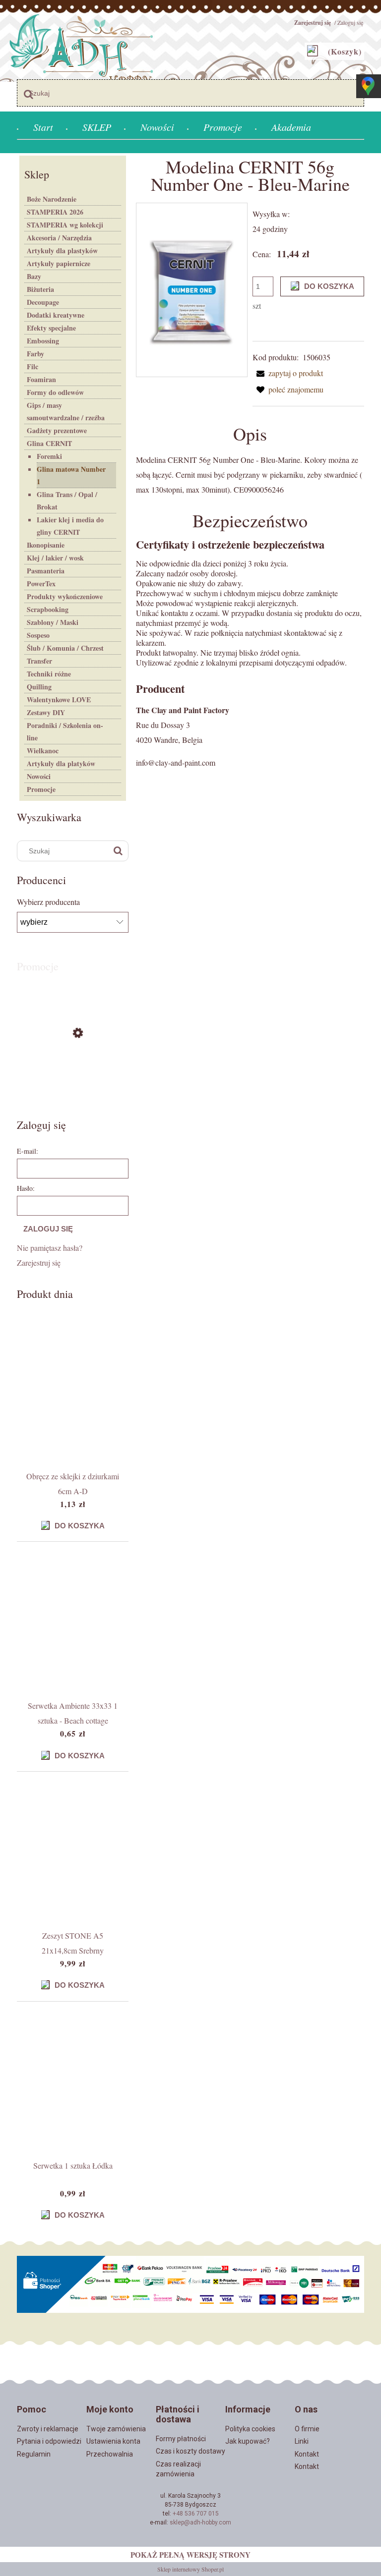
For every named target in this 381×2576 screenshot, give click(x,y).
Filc (32, 366)
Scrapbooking (48, 609)
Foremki (49, 456)
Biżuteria (40, 289)
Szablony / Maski (53, 622)
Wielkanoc (43, 751)
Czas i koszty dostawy (190, 2451)
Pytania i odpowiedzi (49, 2441)
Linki (302, 2441)
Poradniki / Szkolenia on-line (65, 731)
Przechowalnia (110, 2454)
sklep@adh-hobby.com (200, 2522)
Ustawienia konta (113, 2441)
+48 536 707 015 (196, 2514)
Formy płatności (181, 2439)
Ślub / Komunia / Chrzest (65, 648)
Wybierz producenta (48, 902)
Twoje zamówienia (116, 2429)
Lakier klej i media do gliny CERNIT (70, 526)
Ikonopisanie (46, 545)
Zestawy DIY (46, 712)
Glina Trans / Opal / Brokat (67, 501)
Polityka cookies (250, 2429)
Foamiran (41, 379)
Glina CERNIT (49, 443)
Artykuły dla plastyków (62, 251)
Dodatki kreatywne (56, 315)
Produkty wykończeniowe (65, 596)
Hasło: (26, 1188)
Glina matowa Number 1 (71, 475)
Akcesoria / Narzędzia (59, 238)
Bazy (34, 276)
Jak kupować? (248, 2441)
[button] (288, 373)
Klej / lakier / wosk (55, 558)
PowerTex (41, 584)
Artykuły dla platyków (61, 763)
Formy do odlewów (55, 392)
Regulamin (34, 2454)
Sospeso (38, 635)
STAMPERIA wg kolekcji (65, 225)
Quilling (39, 687)
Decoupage (43, 302)
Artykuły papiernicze (59, 263)
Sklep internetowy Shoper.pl (190, 2569)
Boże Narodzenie (52, 199)
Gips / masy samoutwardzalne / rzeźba (66, 411)
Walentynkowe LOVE (59, 700)
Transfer (39, 661)
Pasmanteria (46, 571)
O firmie (307, 2429)
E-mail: (28, 1151)
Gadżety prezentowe (57, 430)
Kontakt (307, 2454)
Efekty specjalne (51, 328)
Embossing (43, 341)
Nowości (39, 776)
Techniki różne (49, 674)
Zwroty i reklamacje (48, 2429)
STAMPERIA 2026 (55, 212)
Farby (35, 354)
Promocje (41, 789)
